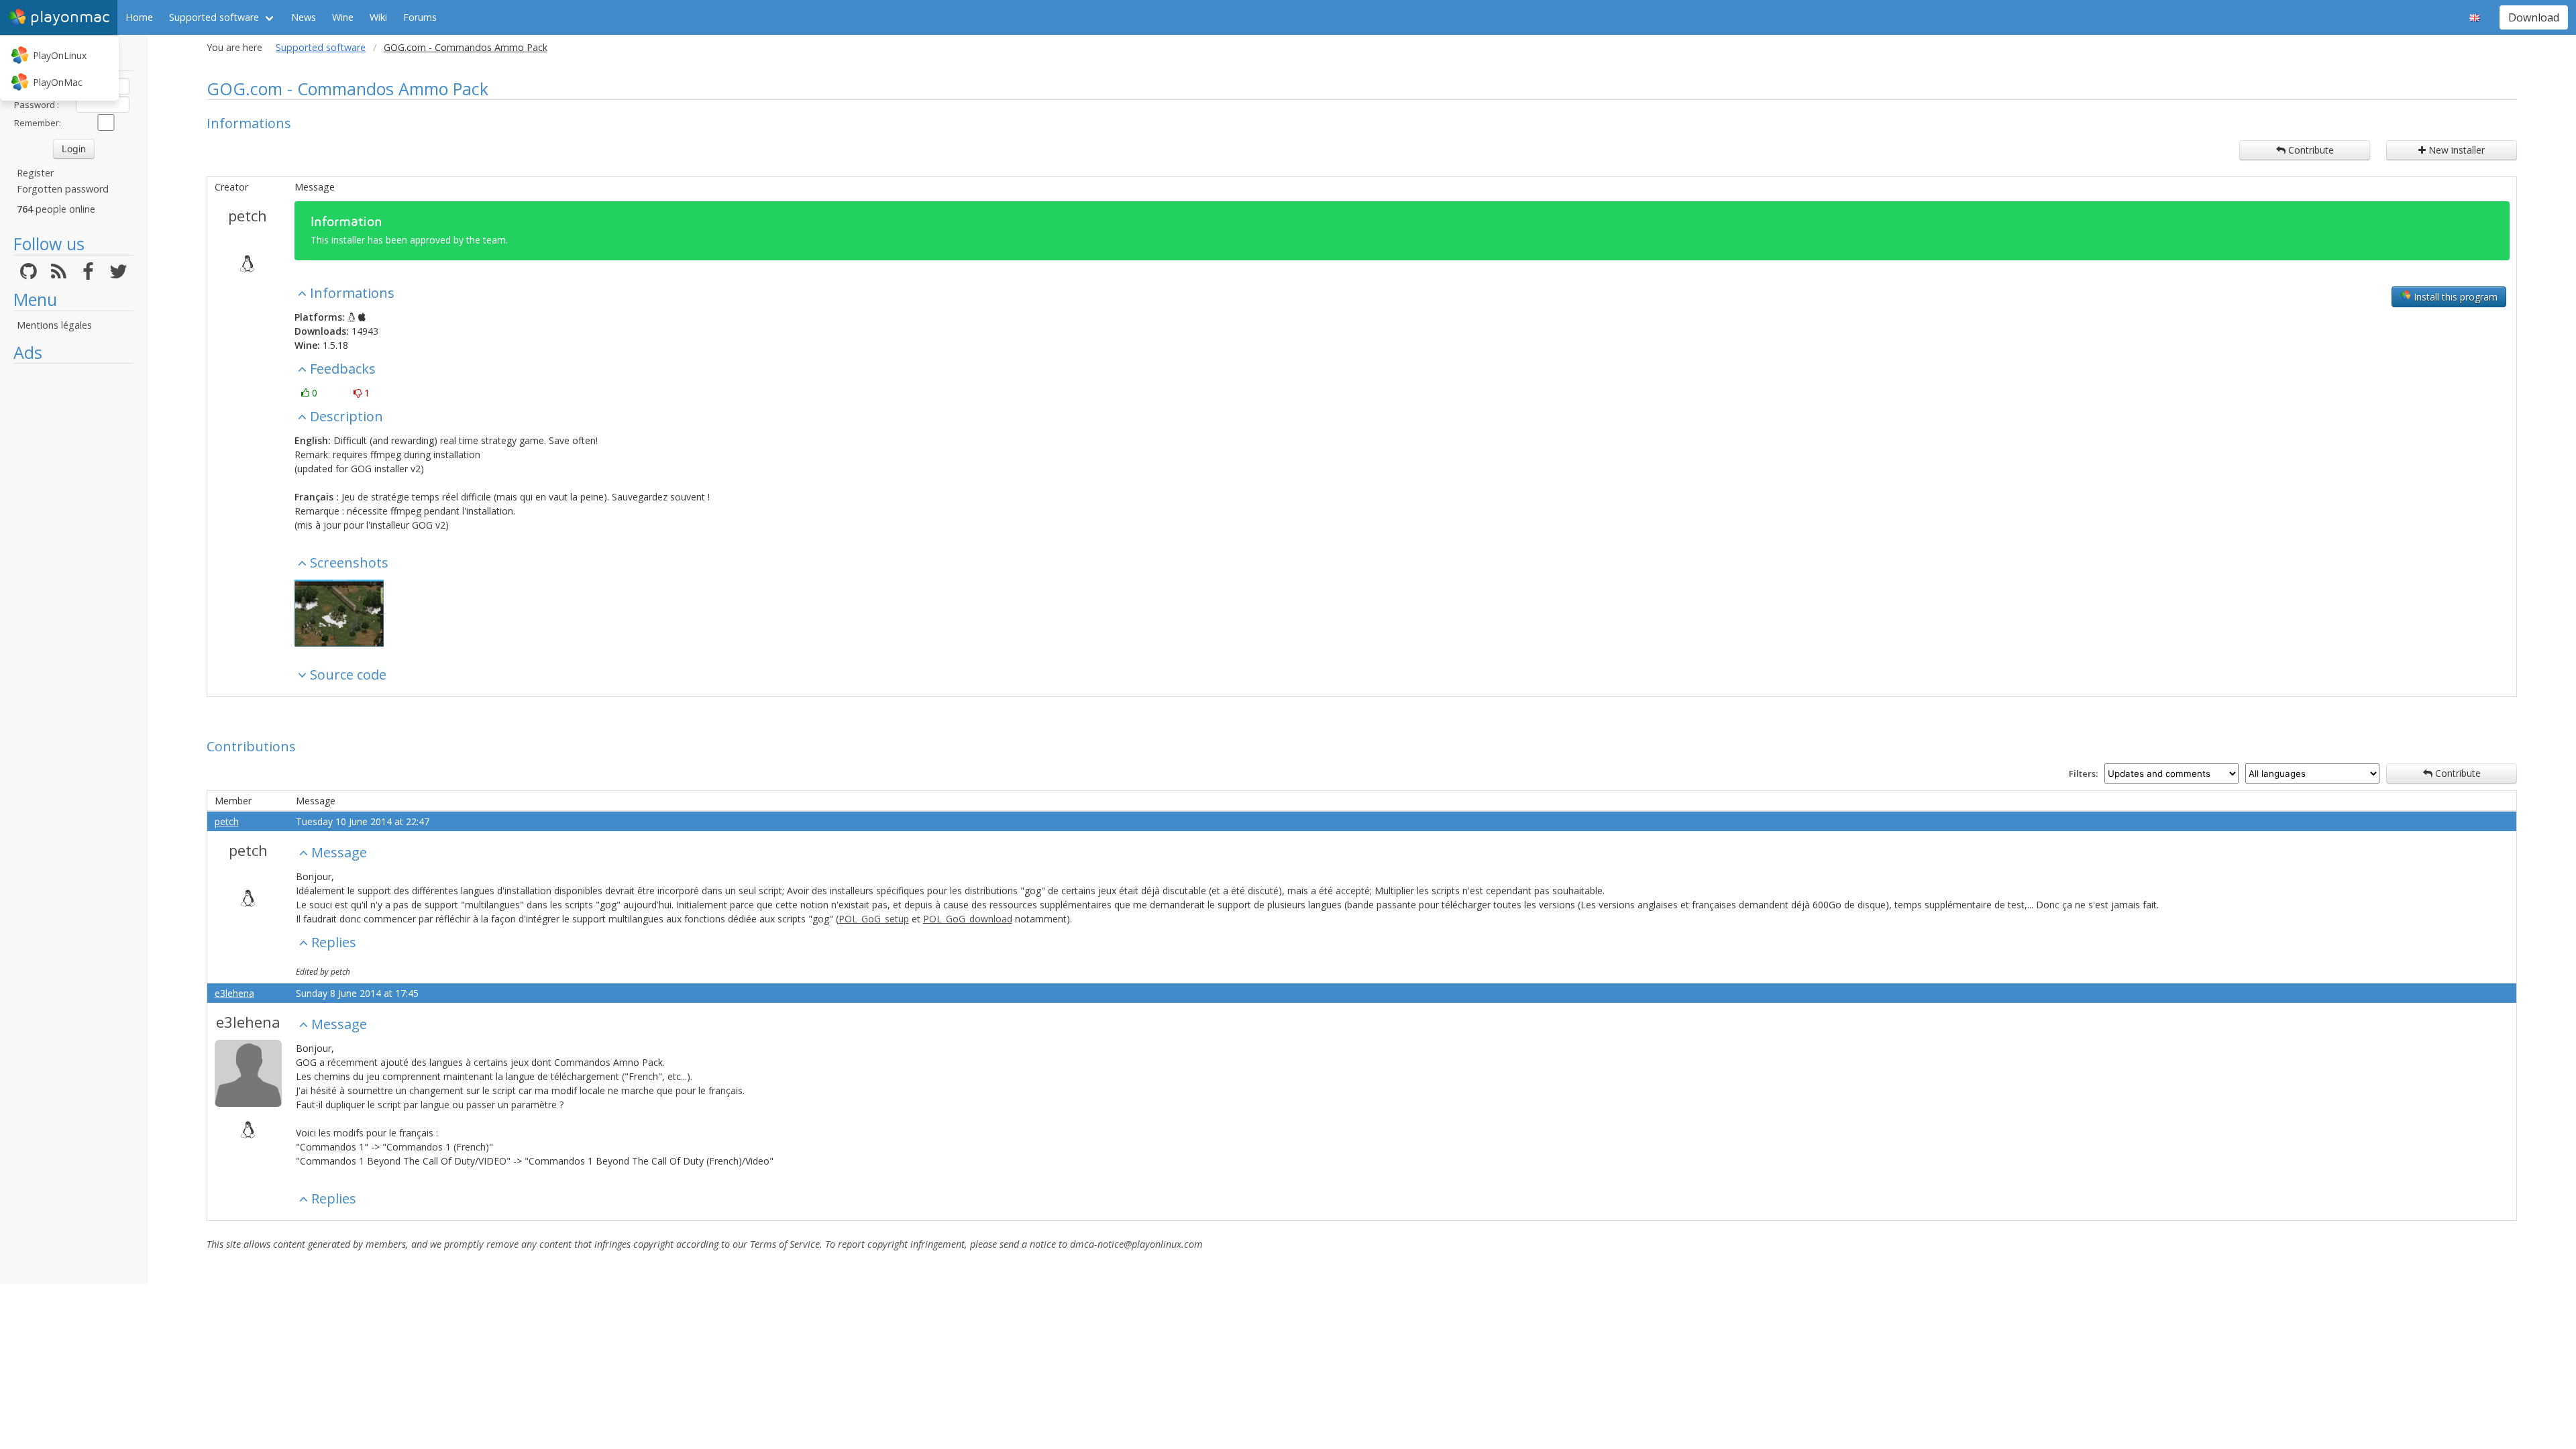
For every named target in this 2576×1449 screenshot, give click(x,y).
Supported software (214, 17)
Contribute (2310, 150)
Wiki (378, 17)
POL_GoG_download (968, 919)
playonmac (70, 17)
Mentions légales (54, 325)
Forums (420, 17)
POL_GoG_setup (874, 919)
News (304, 17)
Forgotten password (63, 189)
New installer (2455, 150)
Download (2534, 17)
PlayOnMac (58, 82)
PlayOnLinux (60, 55)
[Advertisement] (73, 572)
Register (35, 173)
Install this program (2454, 297)
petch (248, 215)
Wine (343, 17)
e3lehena (234, 993)
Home (139, 17)
